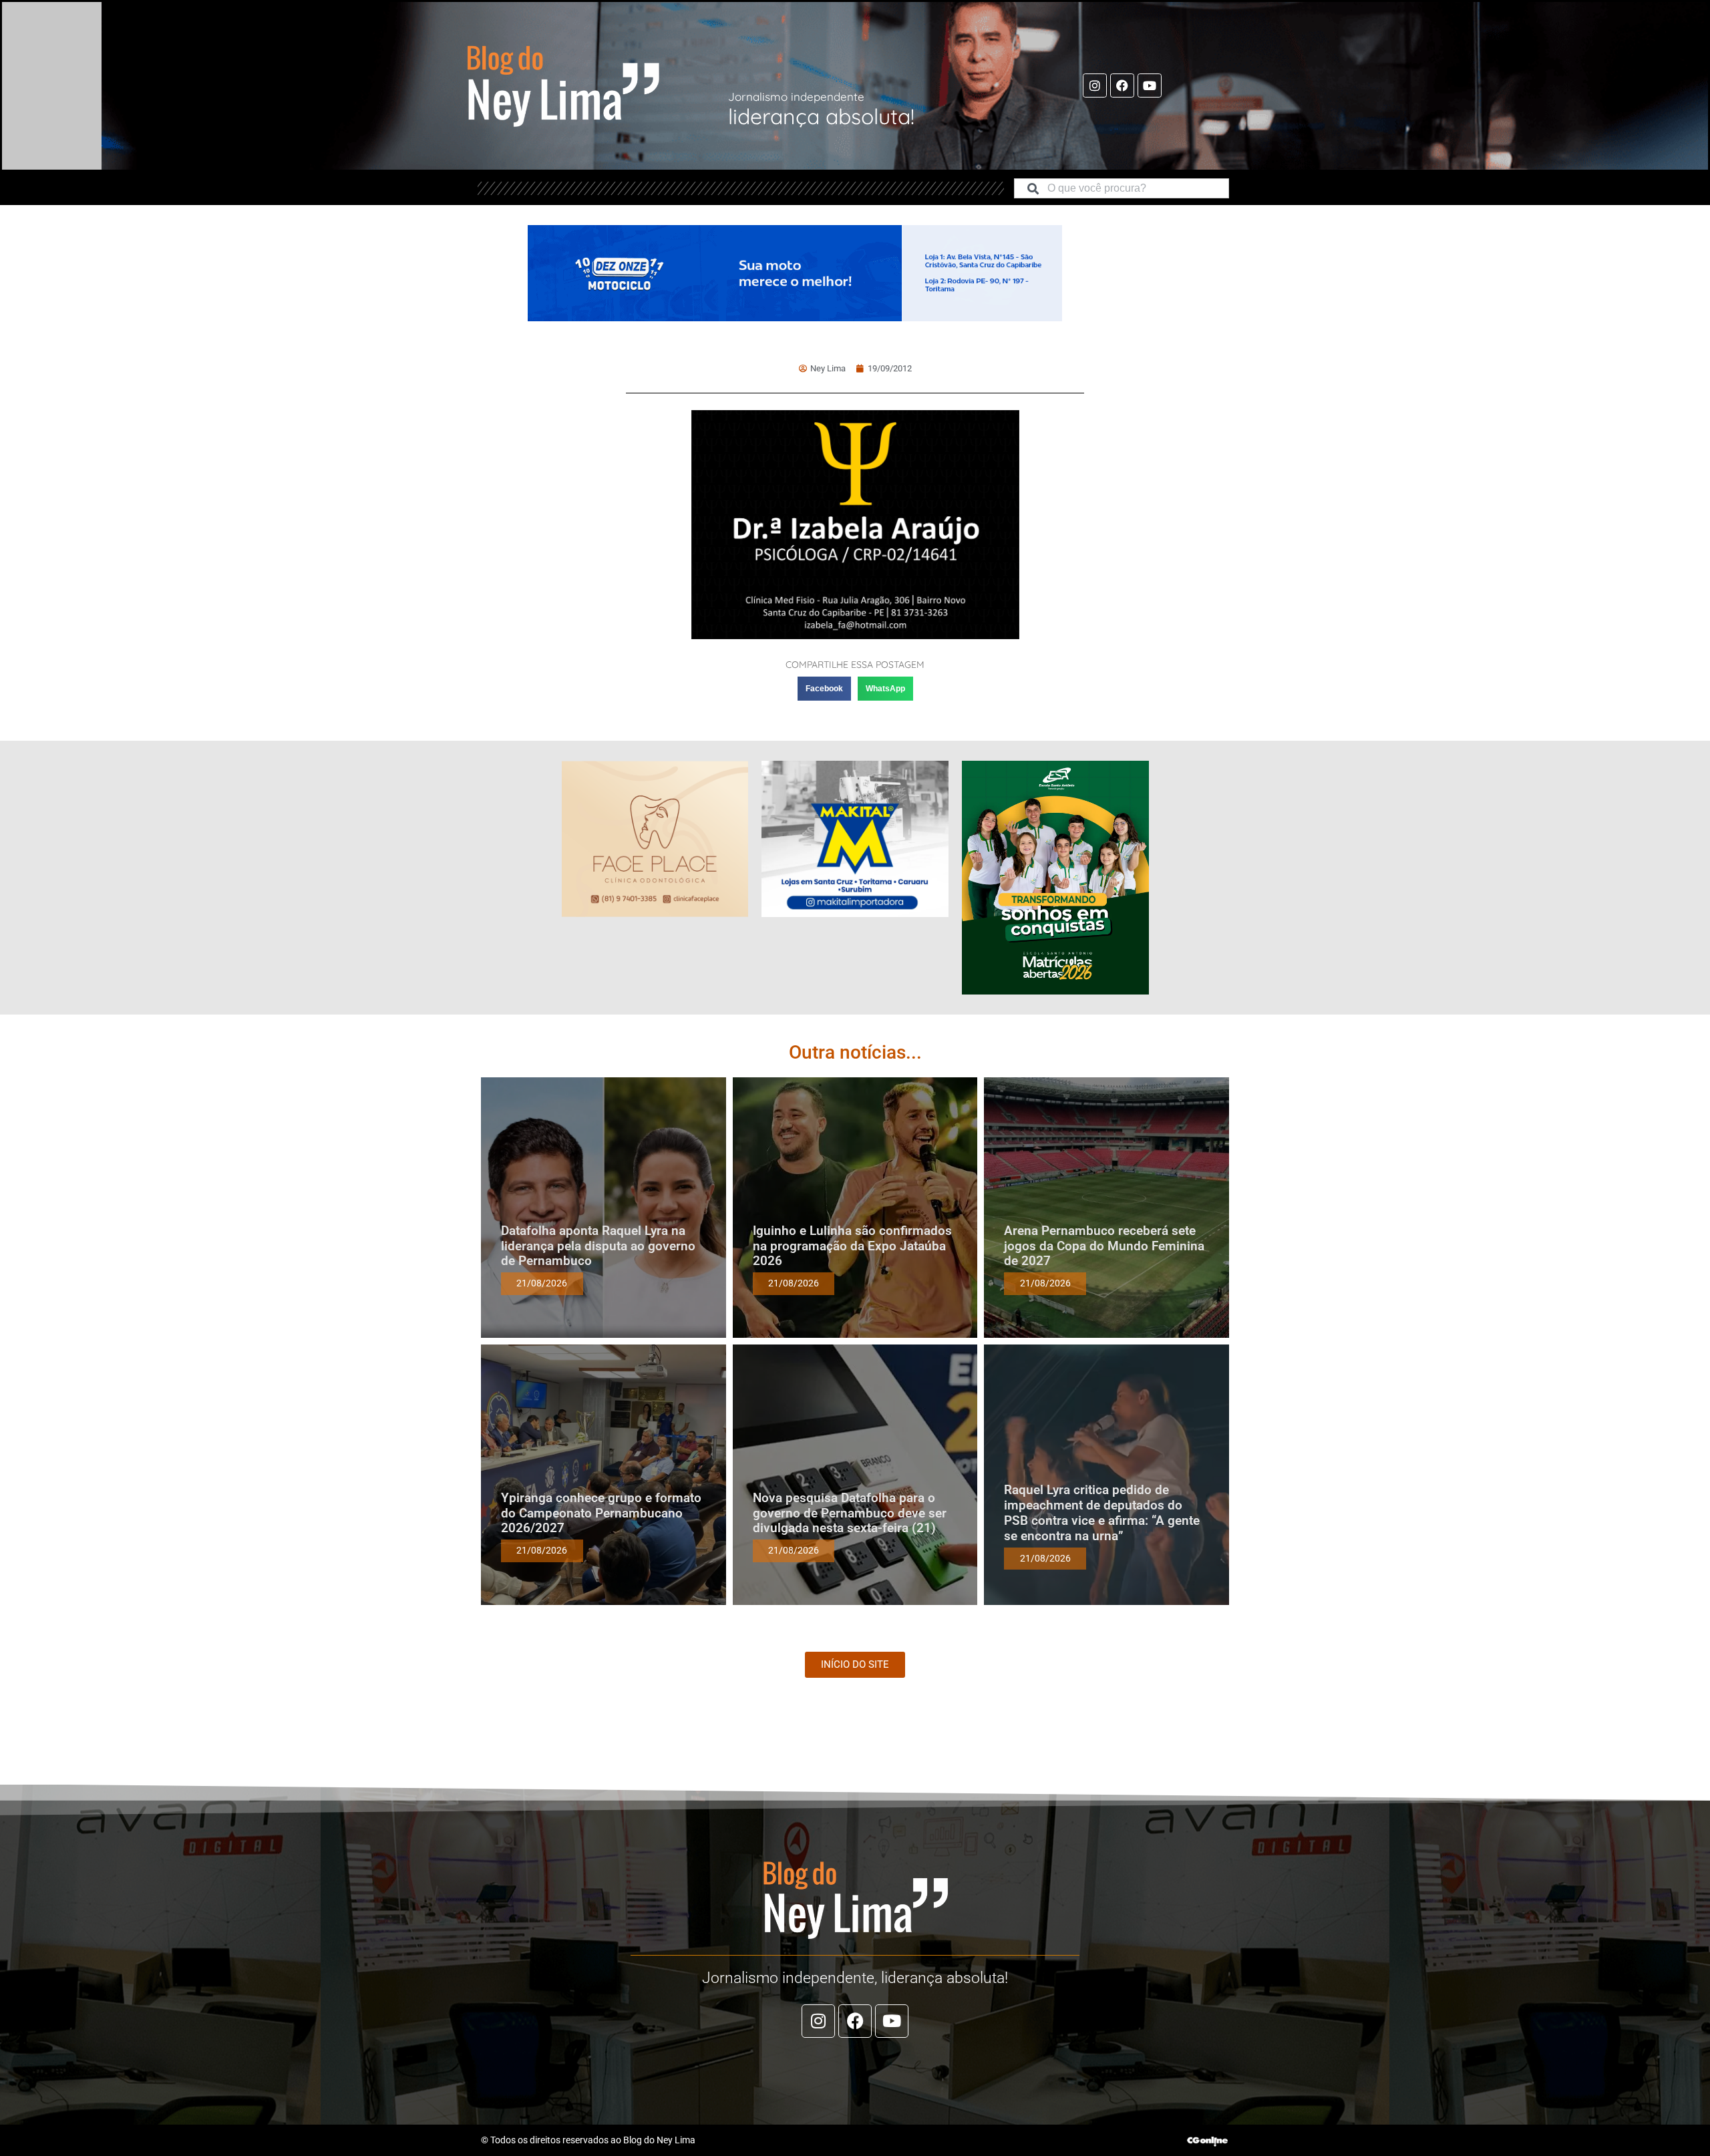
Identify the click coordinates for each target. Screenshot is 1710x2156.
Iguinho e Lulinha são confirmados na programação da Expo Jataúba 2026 (852, 1246)
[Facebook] (1122, 85)
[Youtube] (1150, 85)
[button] (824, 689)
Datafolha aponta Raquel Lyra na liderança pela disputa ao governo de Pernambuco (598, 1246)
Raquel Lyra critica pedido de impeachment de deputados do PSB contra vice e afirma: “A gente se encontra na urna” (1102, 1512)
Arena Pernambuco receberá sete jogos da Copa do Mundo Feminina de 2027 (1104, 1246)
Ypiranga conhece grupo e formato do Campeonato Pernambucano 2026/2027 (601, 1513)
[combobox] (1122, 188)
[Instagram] (1095, 85)
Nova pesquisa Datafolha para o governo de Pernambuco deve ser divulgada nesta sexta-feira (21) (850, 1513)
